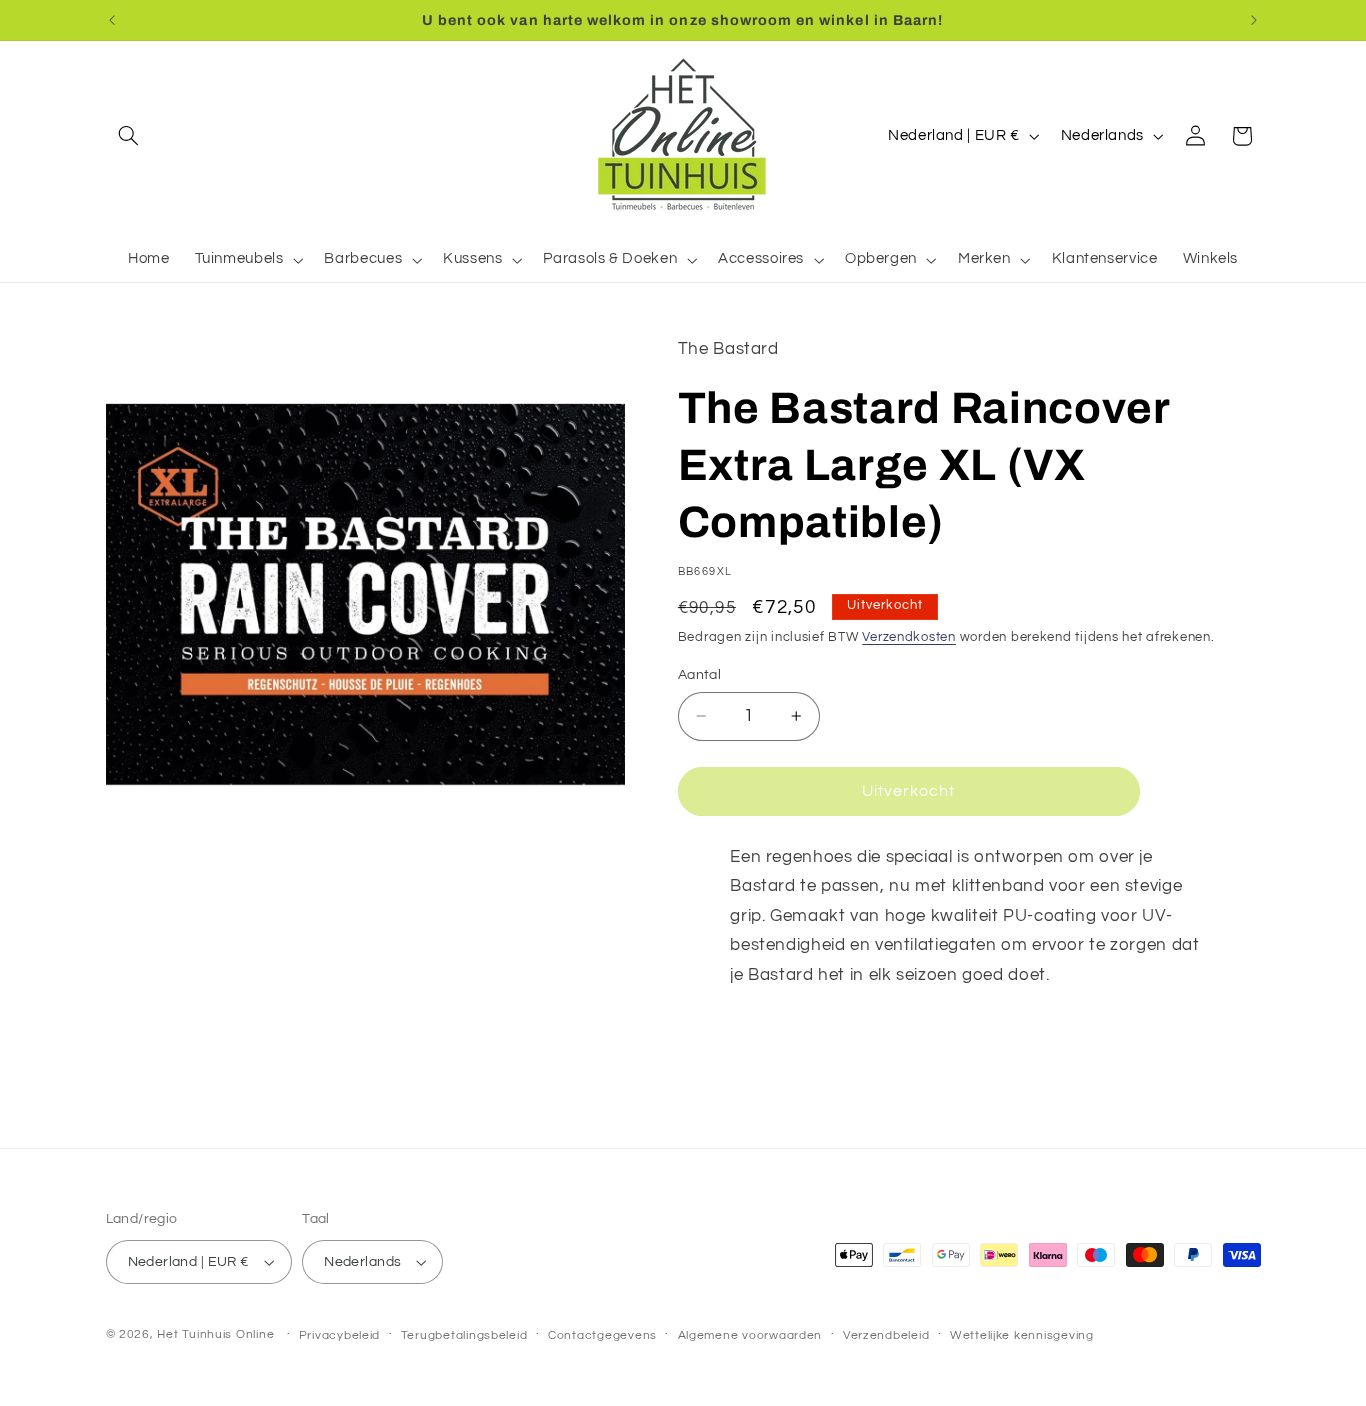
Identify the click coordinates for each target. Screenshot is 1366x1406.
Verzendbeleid (886, 1335)
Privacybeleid (340, 1335)
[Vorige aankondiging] (112, 20)
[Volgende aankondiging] (1254, 20)
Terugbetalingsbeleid (464, 1335)
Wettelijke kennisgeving (1022, 1335)
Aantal (700, 675)
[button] (129, 136)
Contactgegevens (602, 1335)
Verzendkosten (909, 637)
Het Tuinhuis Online (215, 1334)
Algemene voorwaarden (750, 1335)
